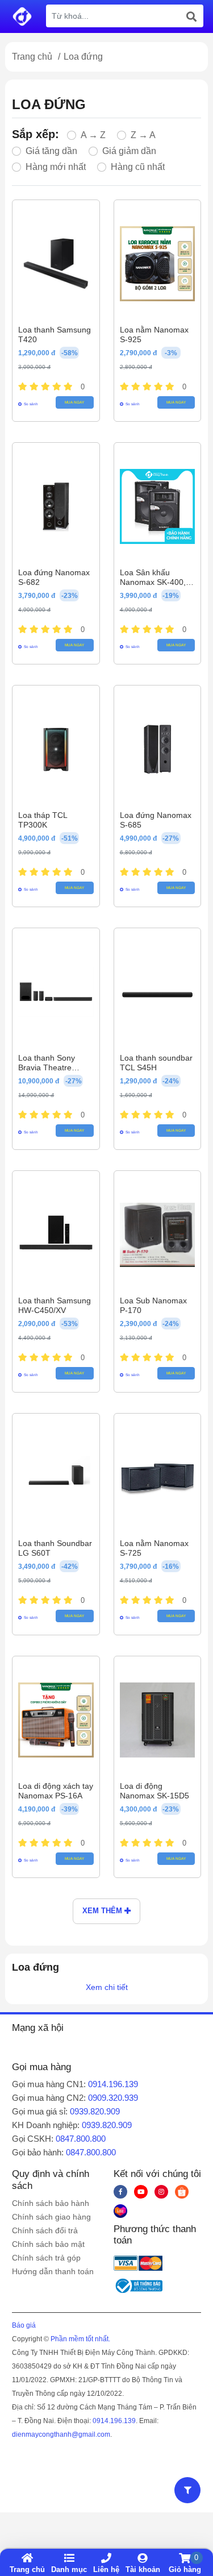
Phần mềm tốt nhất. (80, 2339)
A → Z (93, 135)
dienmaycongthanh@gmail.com (61, 2434)
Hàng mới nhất (56, 167)
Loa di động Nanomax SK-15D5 (154, 1791)
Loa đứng (83, 57)
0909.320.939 (113, 2098)
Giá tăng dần (51, 151)
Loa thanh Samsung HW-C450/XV (55, 1305)
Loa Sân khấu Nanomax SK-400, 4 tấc (156, 582)
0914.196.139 (113, 2084)
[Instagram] (161, 2192)
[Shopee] (182, 2192)
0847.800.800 (81, 2139)
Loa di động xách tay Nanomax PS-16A (56, 1791)
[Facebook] (120, 2192)
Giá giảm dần (129, 151)
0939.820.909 (95, 2111)
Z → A (143, 135)
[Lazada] (120, 2211)
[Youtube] (141, 2192)
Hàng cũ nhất (138, 167)
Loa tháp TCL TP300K (43, 820)
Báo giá (24, 2325)
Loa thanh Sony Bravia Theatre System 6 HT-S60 (50, 1067)
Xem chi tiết (107, 1987)
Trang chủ (32, 57)
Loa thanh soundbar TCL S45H (156, 1063)
